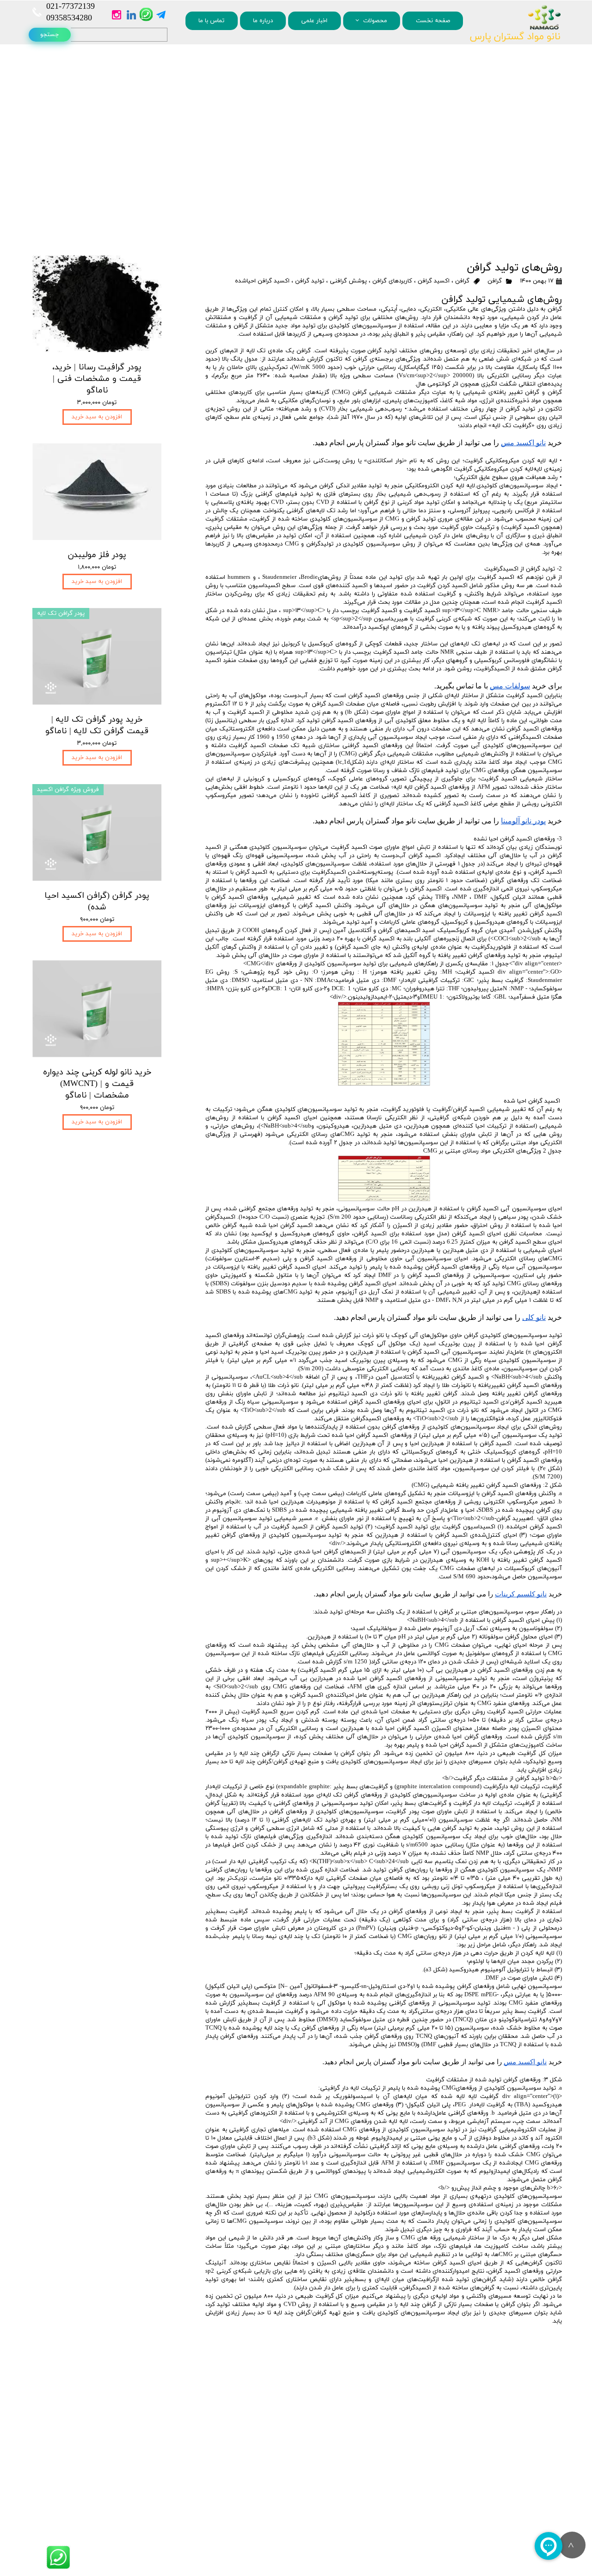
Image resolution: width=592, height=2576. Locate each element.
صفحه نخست (433, 21)
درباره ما (263, 21)
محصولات (375, 21)
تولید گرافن (310, 281)
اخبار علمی (314, 21)
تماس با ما (211, 21)
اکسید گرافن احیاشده (262, 281)
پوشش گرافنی (348, 281)
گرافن (495, 281)
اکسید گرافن (434, 281)
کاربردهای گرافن (392, 281)
